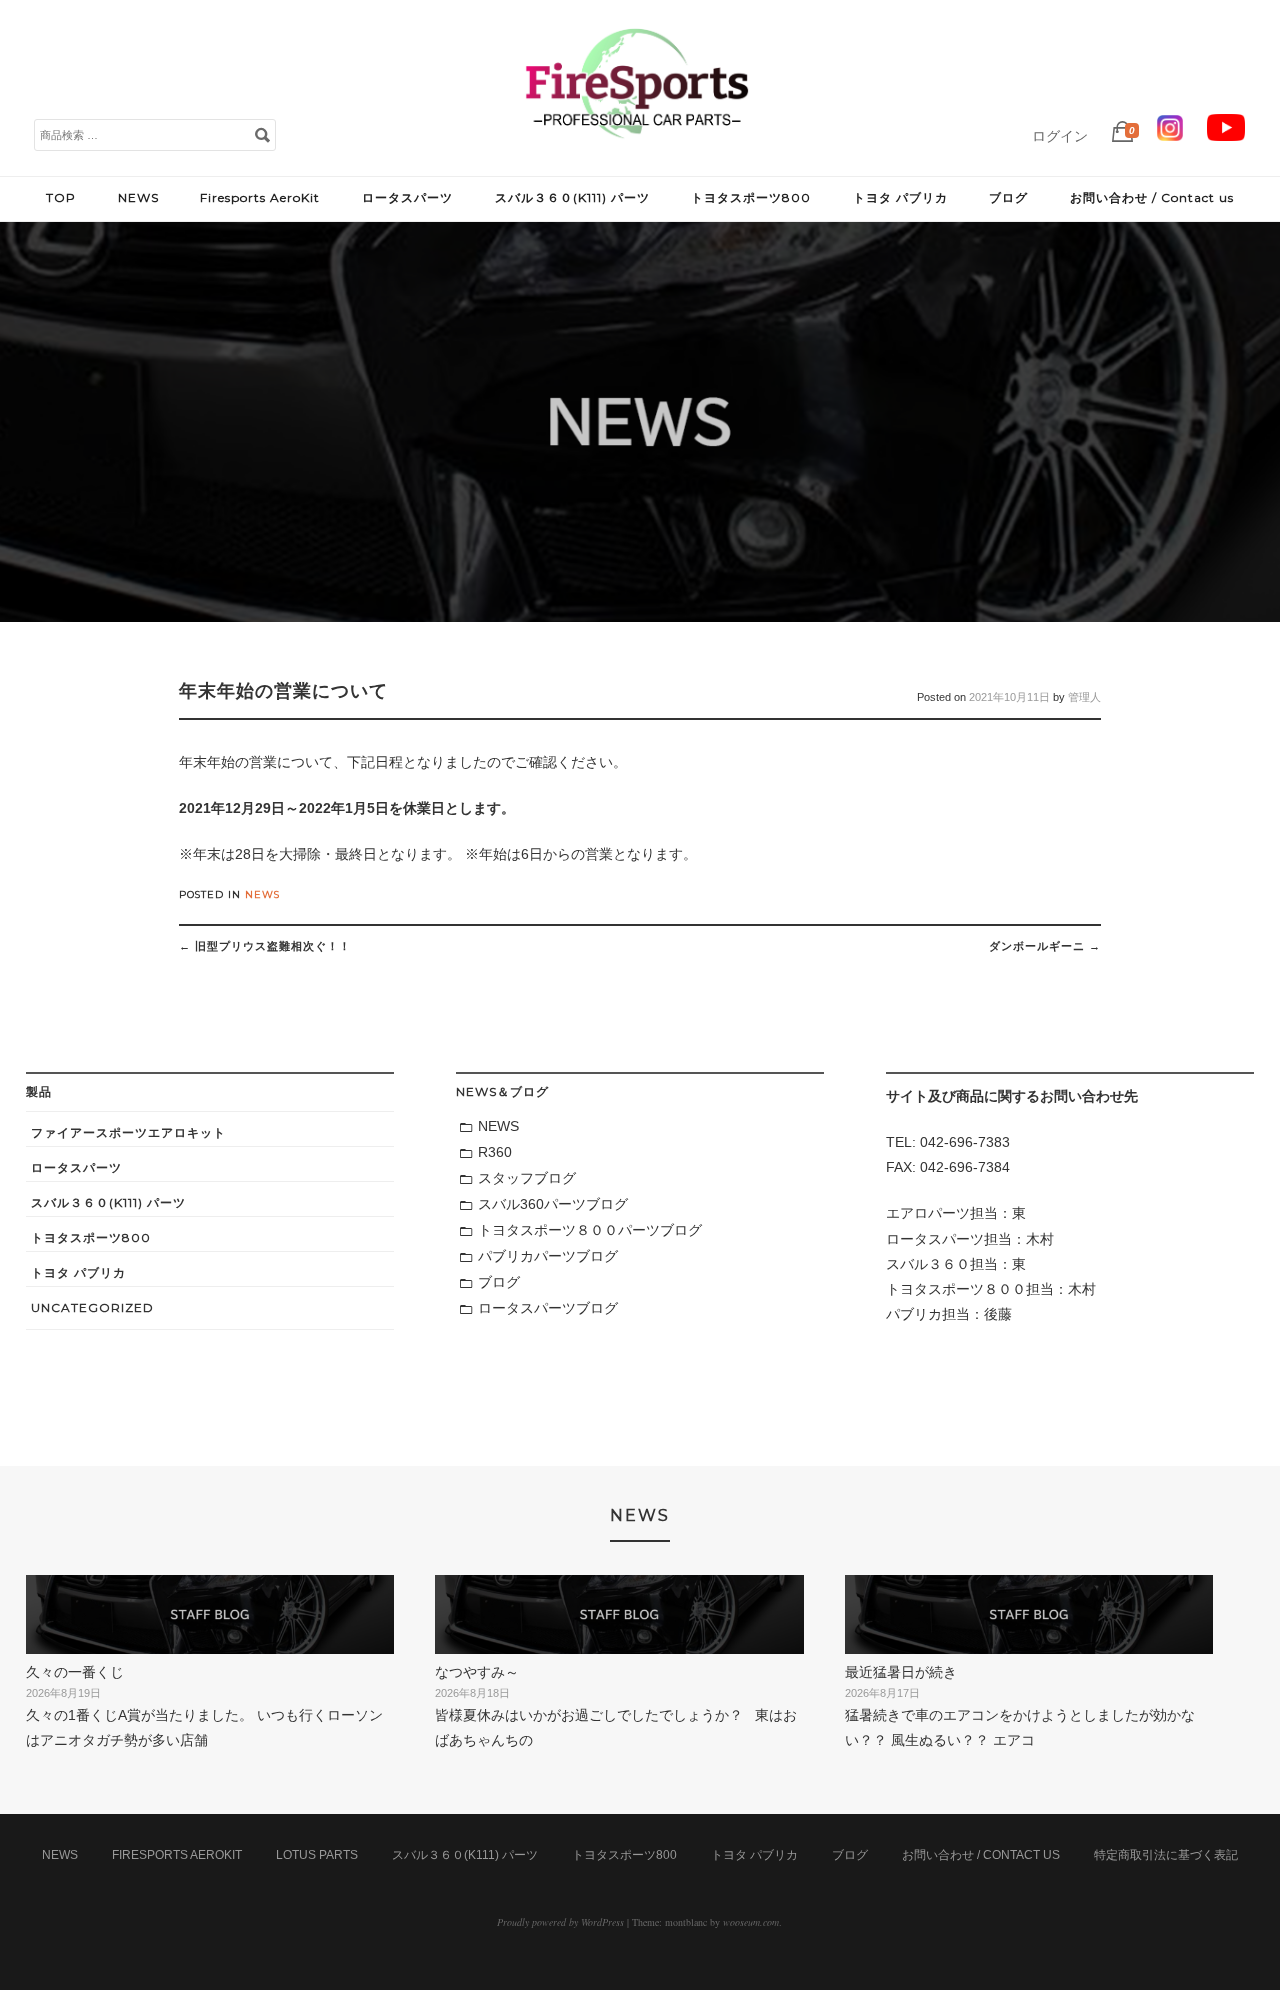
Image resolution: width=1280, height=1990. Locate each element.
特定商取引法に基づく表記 (1166, 1855)
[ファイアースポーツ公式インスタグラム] (1170, 136)
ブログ (1008, 197)
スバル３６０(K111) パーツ (572, 197)
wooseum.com (751, 1922)
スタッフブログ (527, 1178)
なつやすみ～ (477, 1672)
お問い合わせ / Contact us (1152, 197)
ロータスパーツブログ (548, 1308)
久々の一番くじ (75, 1672)
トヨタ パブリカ (900, 197)
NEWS (138, 197)
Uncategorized (92, 1307)
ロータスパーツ (407, 197)
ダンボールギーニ (1045, 946)
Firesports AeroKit (260, 197)
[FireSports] (637, 155)
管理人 (1084, 697)
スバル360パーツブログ (553, 1204)
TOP (61, 197)
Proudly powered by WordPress (560, 1922)
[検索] (262, 134)
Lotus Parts (317, 1855)
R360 (495, 1152)
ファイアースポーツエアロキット (128, 1132)
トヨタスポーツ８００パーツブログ (590, 1230)
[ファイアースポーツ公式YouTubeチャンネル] (1226, 136)
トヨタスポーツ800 (751, 197)
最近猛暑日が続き (901, 1672)
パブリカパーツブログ (548, 1256)
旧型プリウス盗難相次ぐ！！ (265, 946)
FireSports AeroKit (177, 1855)
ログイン (1060, 136)
